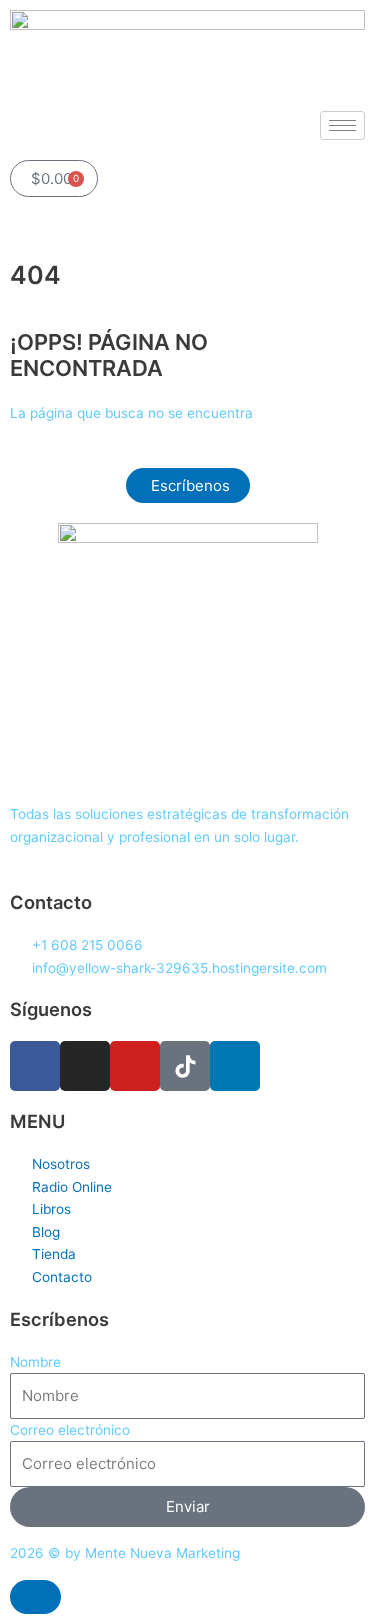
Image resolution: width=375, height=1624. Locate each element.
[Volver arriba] (35, 1597)
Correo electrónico (70, 1430)
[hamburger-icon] (342, 125)
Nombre (35, 1362)
